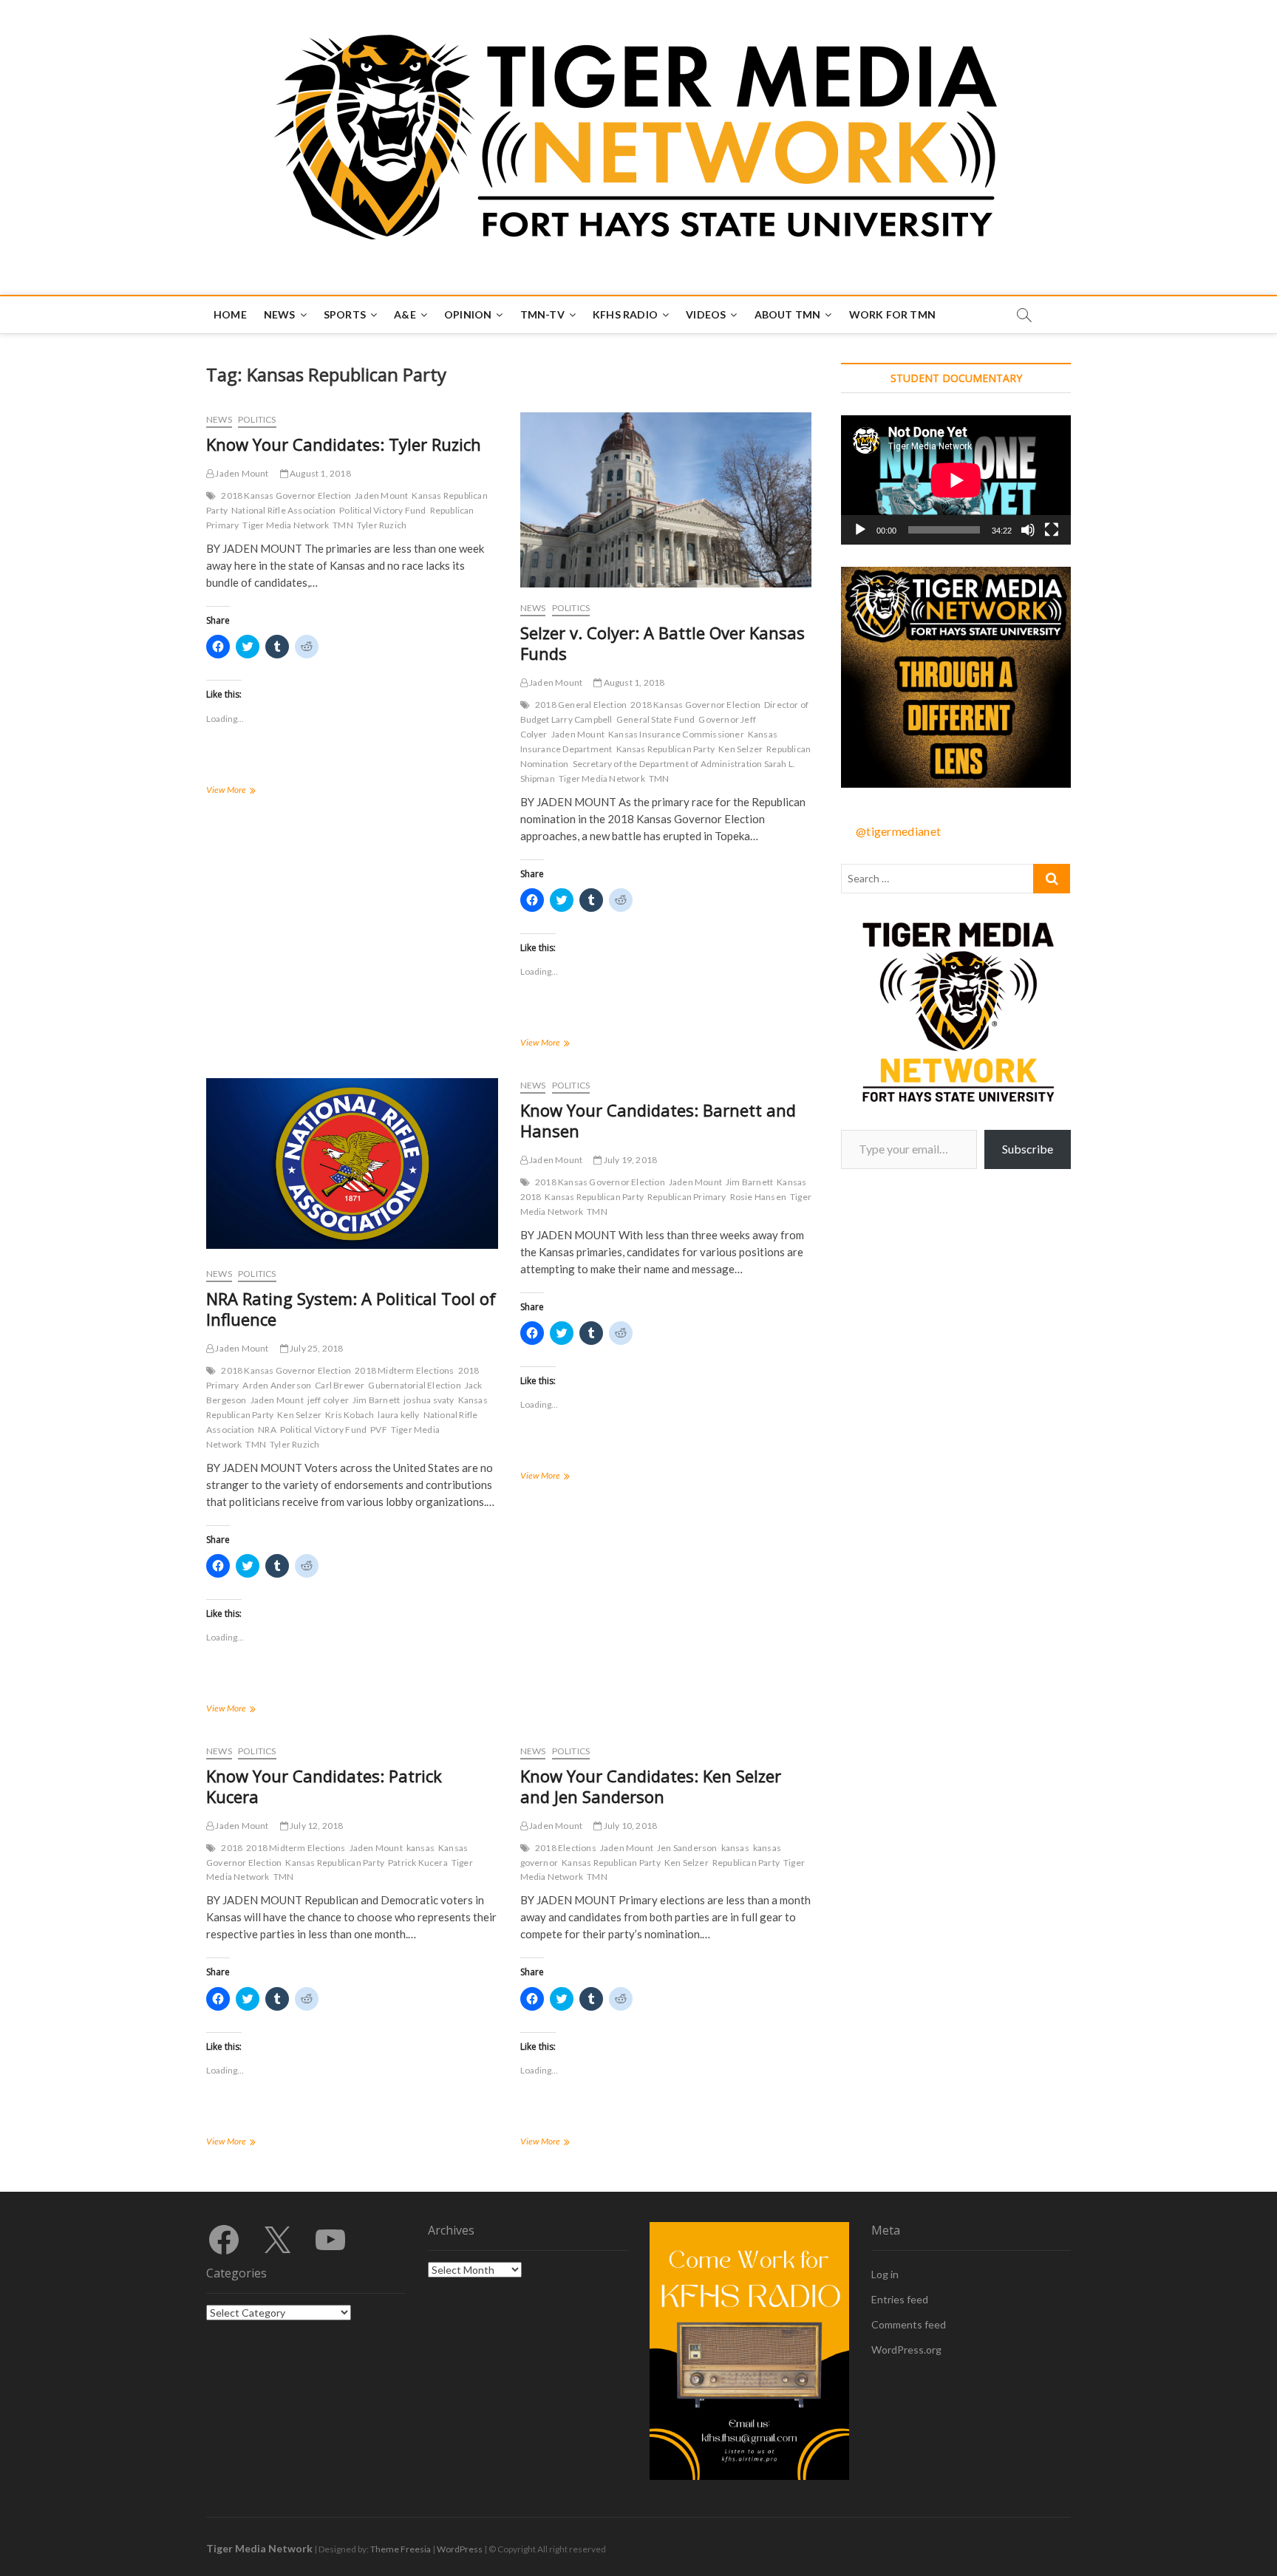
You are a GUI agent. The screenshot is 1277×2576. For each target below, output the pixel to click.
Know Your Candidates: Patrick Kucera (324, 1786)
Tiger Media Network (286, 525)
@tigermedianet (898, 831)
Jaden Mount (241, 473)
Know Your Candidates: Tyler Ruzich (344, 444)
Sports (345, 314)
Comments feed (909, 2324)
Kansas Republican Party (666, 749)
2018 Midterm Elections (404, 1370)
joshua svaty (429, 1400)
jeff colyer (328, 1400)
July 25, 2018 (316, 1348)
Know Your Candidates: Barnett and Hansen (658, 1120)
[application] (956, 480)
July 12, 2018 (316, 1826)
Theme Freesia (401, 2549)
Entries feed (900, 2299)
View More (247, 791)
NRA (267, 1430)
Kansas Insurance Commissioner (676, 734)
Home (230, 314)
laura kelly (398, 1415)
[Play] (860, 530)
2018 (232, 1848)
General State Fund (656, 719)
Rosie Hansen (758, 1197)
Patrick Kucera (418, 1863)
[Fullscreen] (1052, 530)
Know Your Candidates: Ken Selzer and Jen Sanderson (651, 1786)
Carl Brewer (340, 1385)
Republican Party (746, 1863)
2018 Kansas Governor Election (286, 495)
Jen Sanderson (687, 1848)
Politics (257, 419)
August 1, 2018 (320, 473)
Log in (885, 2274)
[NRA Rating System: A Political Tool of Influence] (352, 1163)
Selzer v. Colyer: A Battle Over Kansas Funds (663, 643)
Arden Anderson (277, 1385)
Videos (706, 314)
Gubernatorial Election (414, 1385)
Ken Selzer (740, 749)
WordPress (460, 2549)
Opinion (468, 314)
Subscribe (1028, 1149)
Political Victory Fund (382, 510)
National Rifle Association (283, 510)
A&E (405, 314)
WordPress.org (906, 2350)
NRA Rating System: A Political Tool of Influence (351, 1309)
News (280, 314)
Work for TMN (892, 314)
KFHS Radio (625, 314)
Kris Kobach (350, 1415)
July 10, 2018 (629, 1826)
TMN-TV (542, 314)
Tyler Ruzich (382, 525)
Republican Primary (687, 1197)
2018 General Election (581, 705)
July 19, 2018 (629, 1160)
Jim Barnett (376, 1400)
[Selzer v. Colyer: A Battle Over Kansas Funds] (666, 500)
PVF (379, 1430)
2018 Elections (566, 1848)
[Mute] (1028, 530)
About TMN (788, 314)
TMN (343, 525)
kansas (420, 1848)
